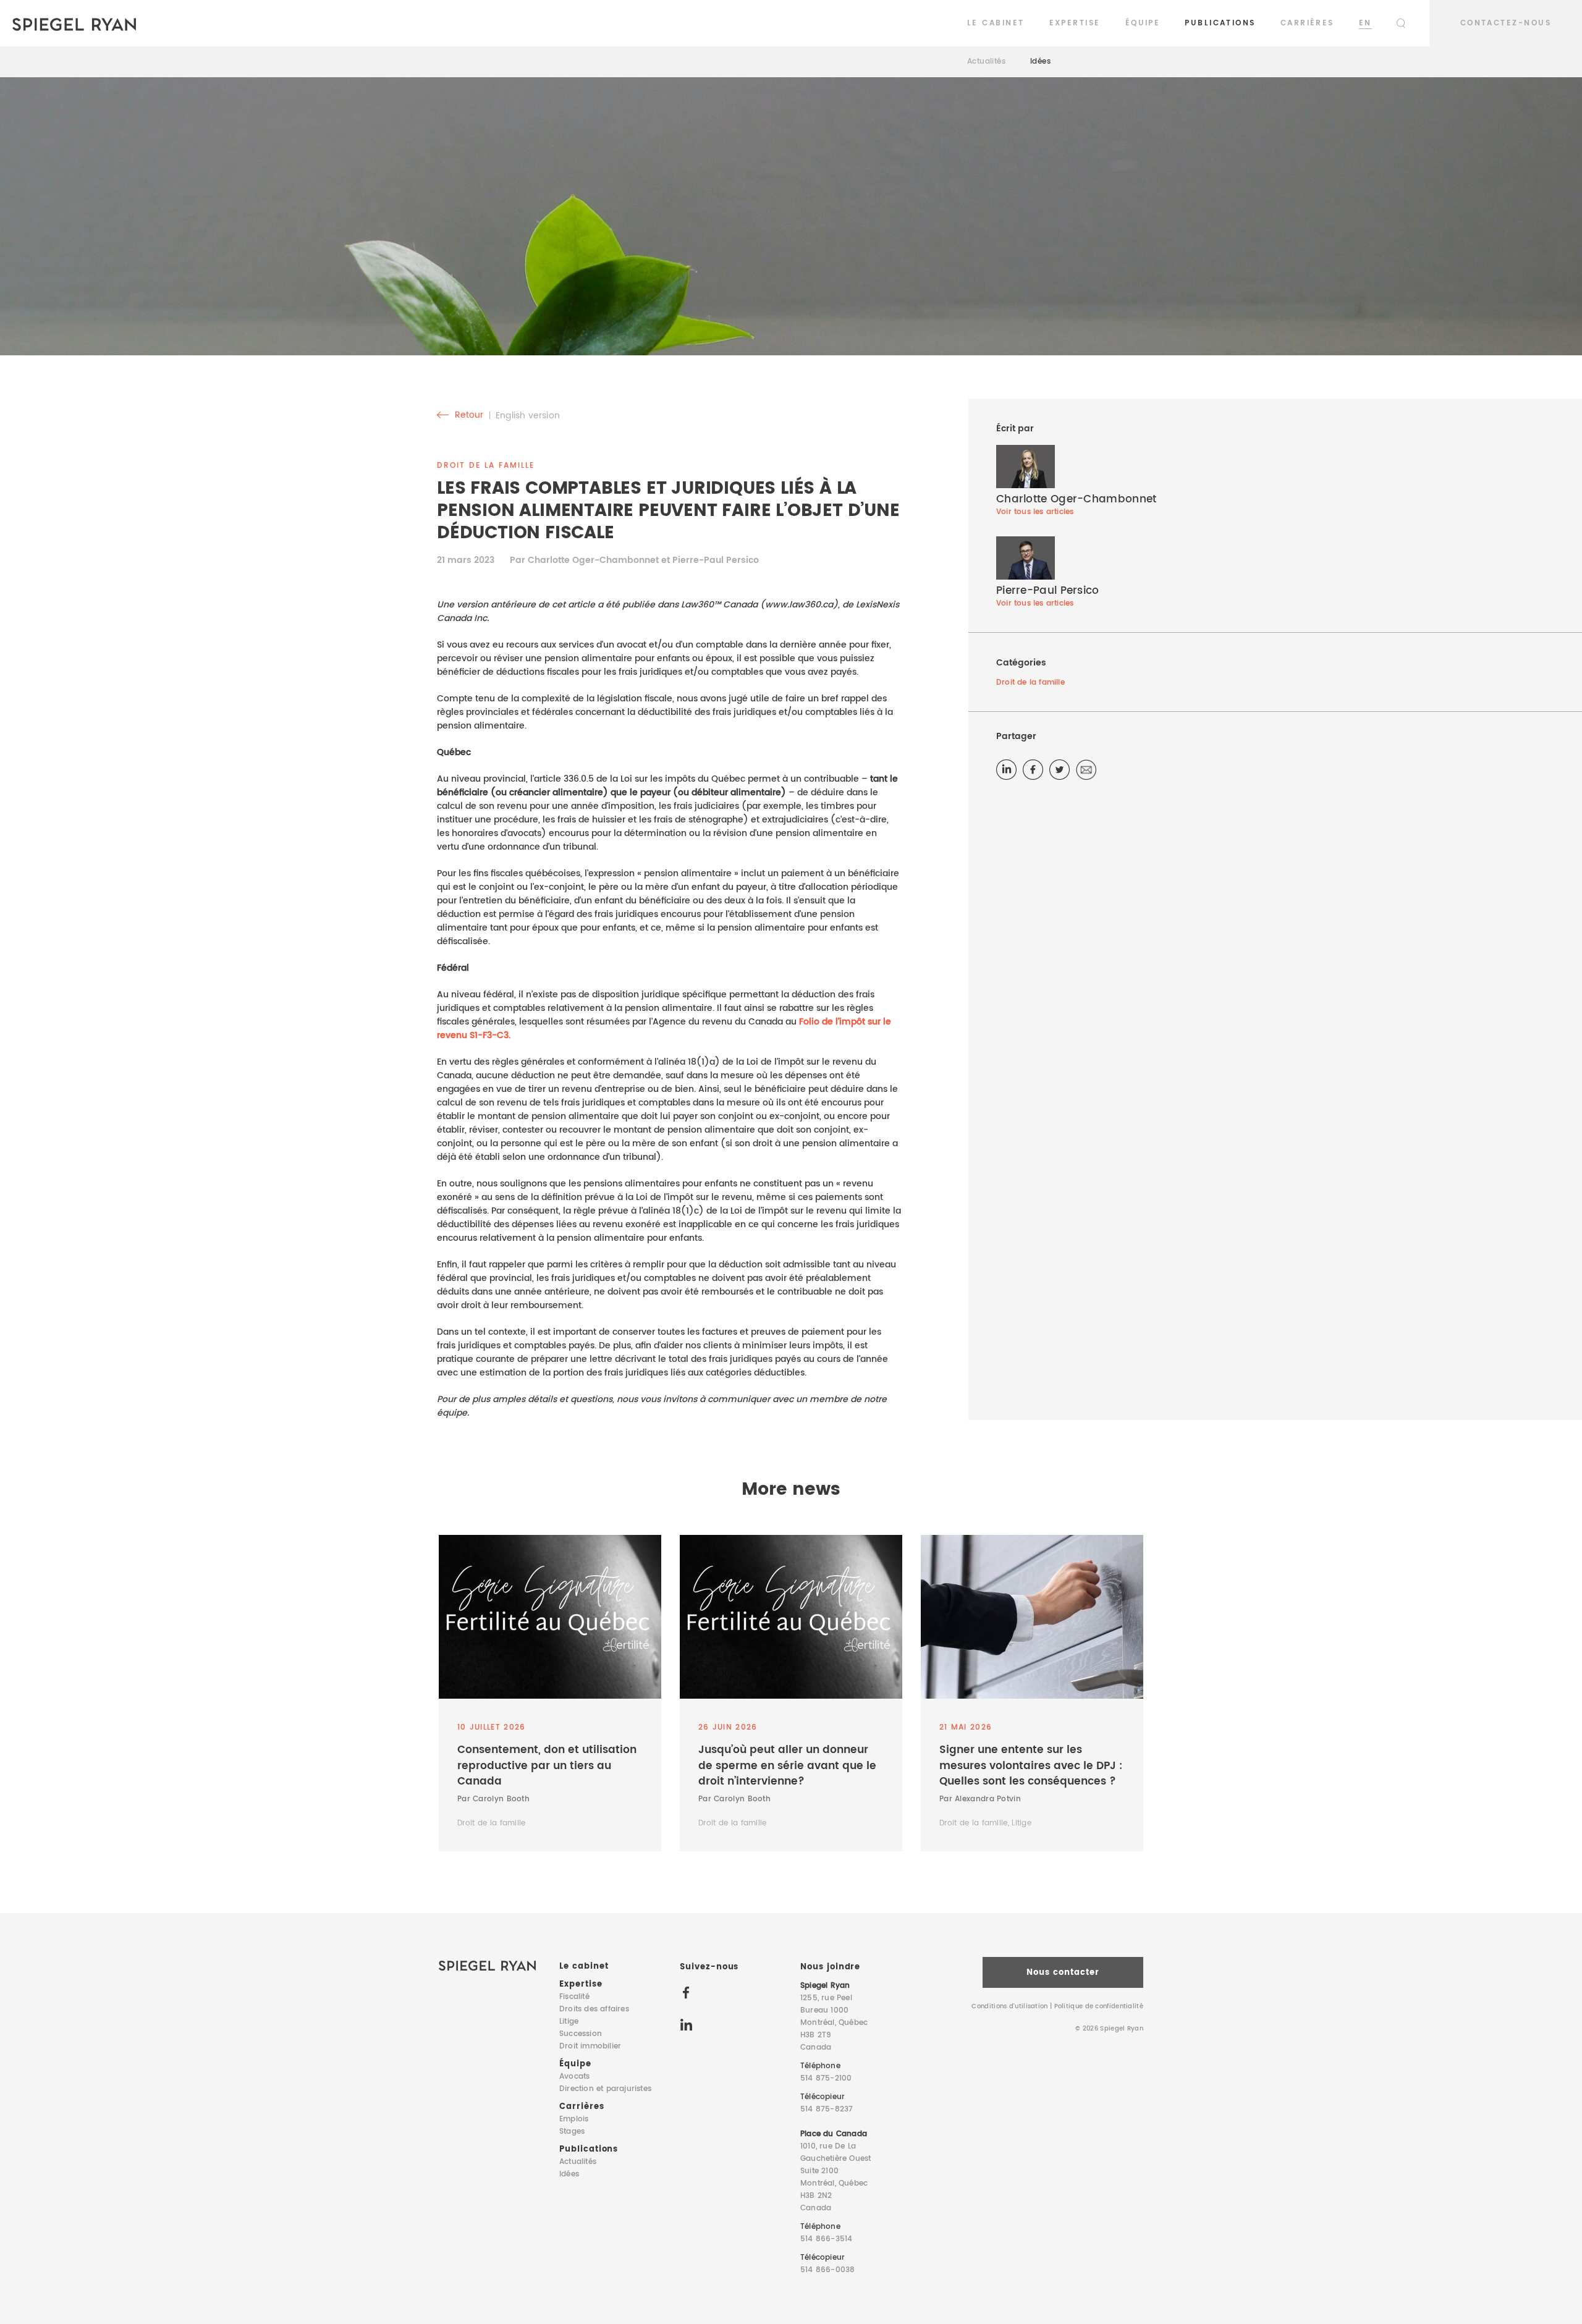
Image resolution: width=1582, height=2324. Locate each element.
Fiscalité (574, 1997)
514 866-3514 (826, 2239)
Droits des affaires (594, 2009)
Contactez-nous (1506, 23)
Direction (605, 2089)
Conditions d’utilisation (1009, 2006)
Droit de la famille (1030, 682)
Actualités (986, 61)
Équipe (1143, 23)
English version (528, 416)
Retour (468, 415)
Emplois (574, 2119)
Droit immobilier (590, 2046)
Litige (569, 2022)
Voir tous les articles (1035, 512)
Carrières (1307, 23)
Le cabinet (996, 23)
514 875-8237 (827, 2109)
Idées (1040, 61)
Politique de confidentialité (1099, 2006)
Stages (572, 2132)
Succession (581, 2034)
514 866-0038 (827, 2270)
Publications (1220, 23)
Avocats (574, 2077)
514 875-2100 (826, 2078)
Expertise (1075, 23)
